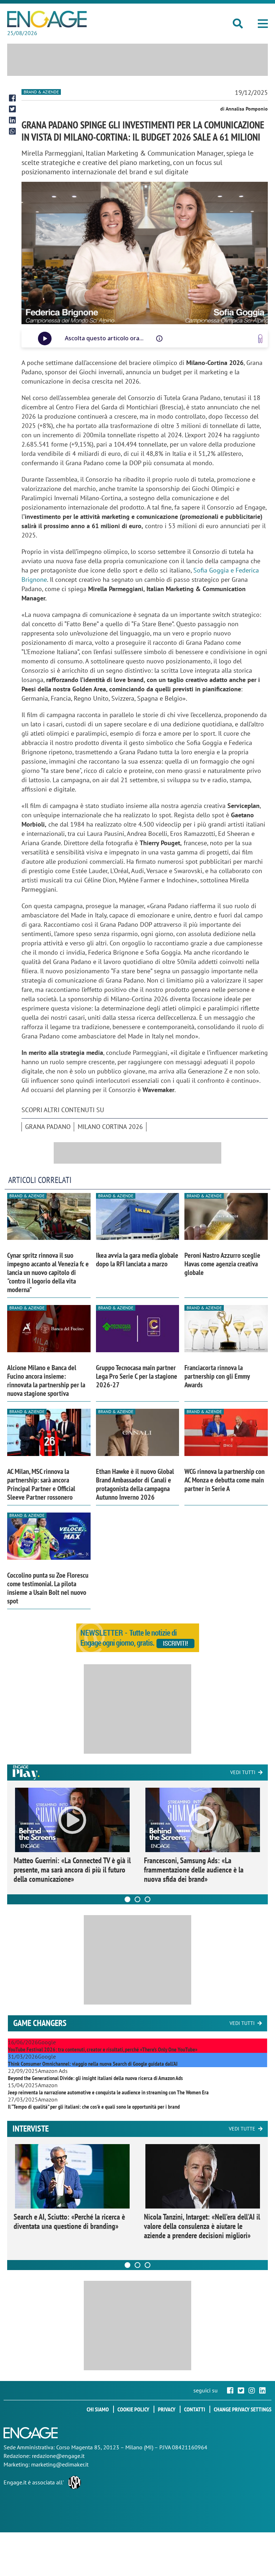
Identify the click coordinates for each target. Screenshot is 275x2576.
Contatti (195, 2409)
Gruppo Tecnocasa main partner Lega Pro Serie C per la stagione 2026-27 (137, 1376)
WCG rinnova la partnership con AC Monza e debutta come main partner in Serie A (225, 1480)
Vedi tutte (242, 2129)
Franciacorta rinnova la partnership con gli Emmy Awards (217, 1376)
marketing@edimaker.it (60, 2464)
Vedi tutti (243, 1772)
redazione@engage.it (58, 2456)
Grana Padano (48, 1127)
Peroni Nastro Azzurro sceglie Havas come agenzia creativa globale (222, 1264)
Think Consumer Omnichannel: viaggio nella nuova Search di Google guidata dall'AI (93, 2064)
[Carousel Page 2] (137, 1899)
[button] (263, 24)
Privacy (167, 2409)
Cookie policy (133, 2409)
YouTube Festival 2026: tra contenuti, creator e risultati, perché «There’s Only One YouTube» (103, 2049)
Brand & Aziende (41, 92)
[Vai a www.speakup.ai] (260, 339)
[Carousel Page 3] (148, 1899)
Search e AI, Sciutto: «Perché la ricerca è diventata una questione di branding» (69, 2221)
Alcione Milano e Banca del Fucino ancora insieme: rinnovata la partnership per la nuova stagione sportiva (46, 1380)
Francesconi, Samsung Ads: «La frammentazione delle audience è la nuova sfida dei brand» (194, 1870)
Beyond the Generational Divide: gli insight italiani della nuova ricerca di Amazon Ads (95, 2078)
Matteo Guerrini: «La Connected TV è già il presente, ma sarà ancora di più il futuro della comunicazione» (72, 1870)
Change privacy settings (243, 2409)
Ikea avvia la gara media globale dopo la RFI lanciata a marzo (137, 1260)
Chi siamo (98, 2409)
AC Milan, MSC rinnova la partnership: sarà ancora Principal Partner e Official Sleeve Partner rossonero (41, 1484)
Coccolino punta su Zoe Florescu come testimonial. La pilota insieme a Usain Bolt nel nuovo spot (48, 1588)
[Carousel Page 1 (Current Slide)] (127, 1899)
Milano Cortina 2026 (110, 1127)
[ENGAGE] (47, 19)
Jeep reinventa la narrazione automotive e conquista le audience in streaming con (108, 2092)
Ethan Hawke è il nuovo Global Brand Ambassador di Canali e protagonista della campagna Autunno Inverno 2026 (135, 1484)
